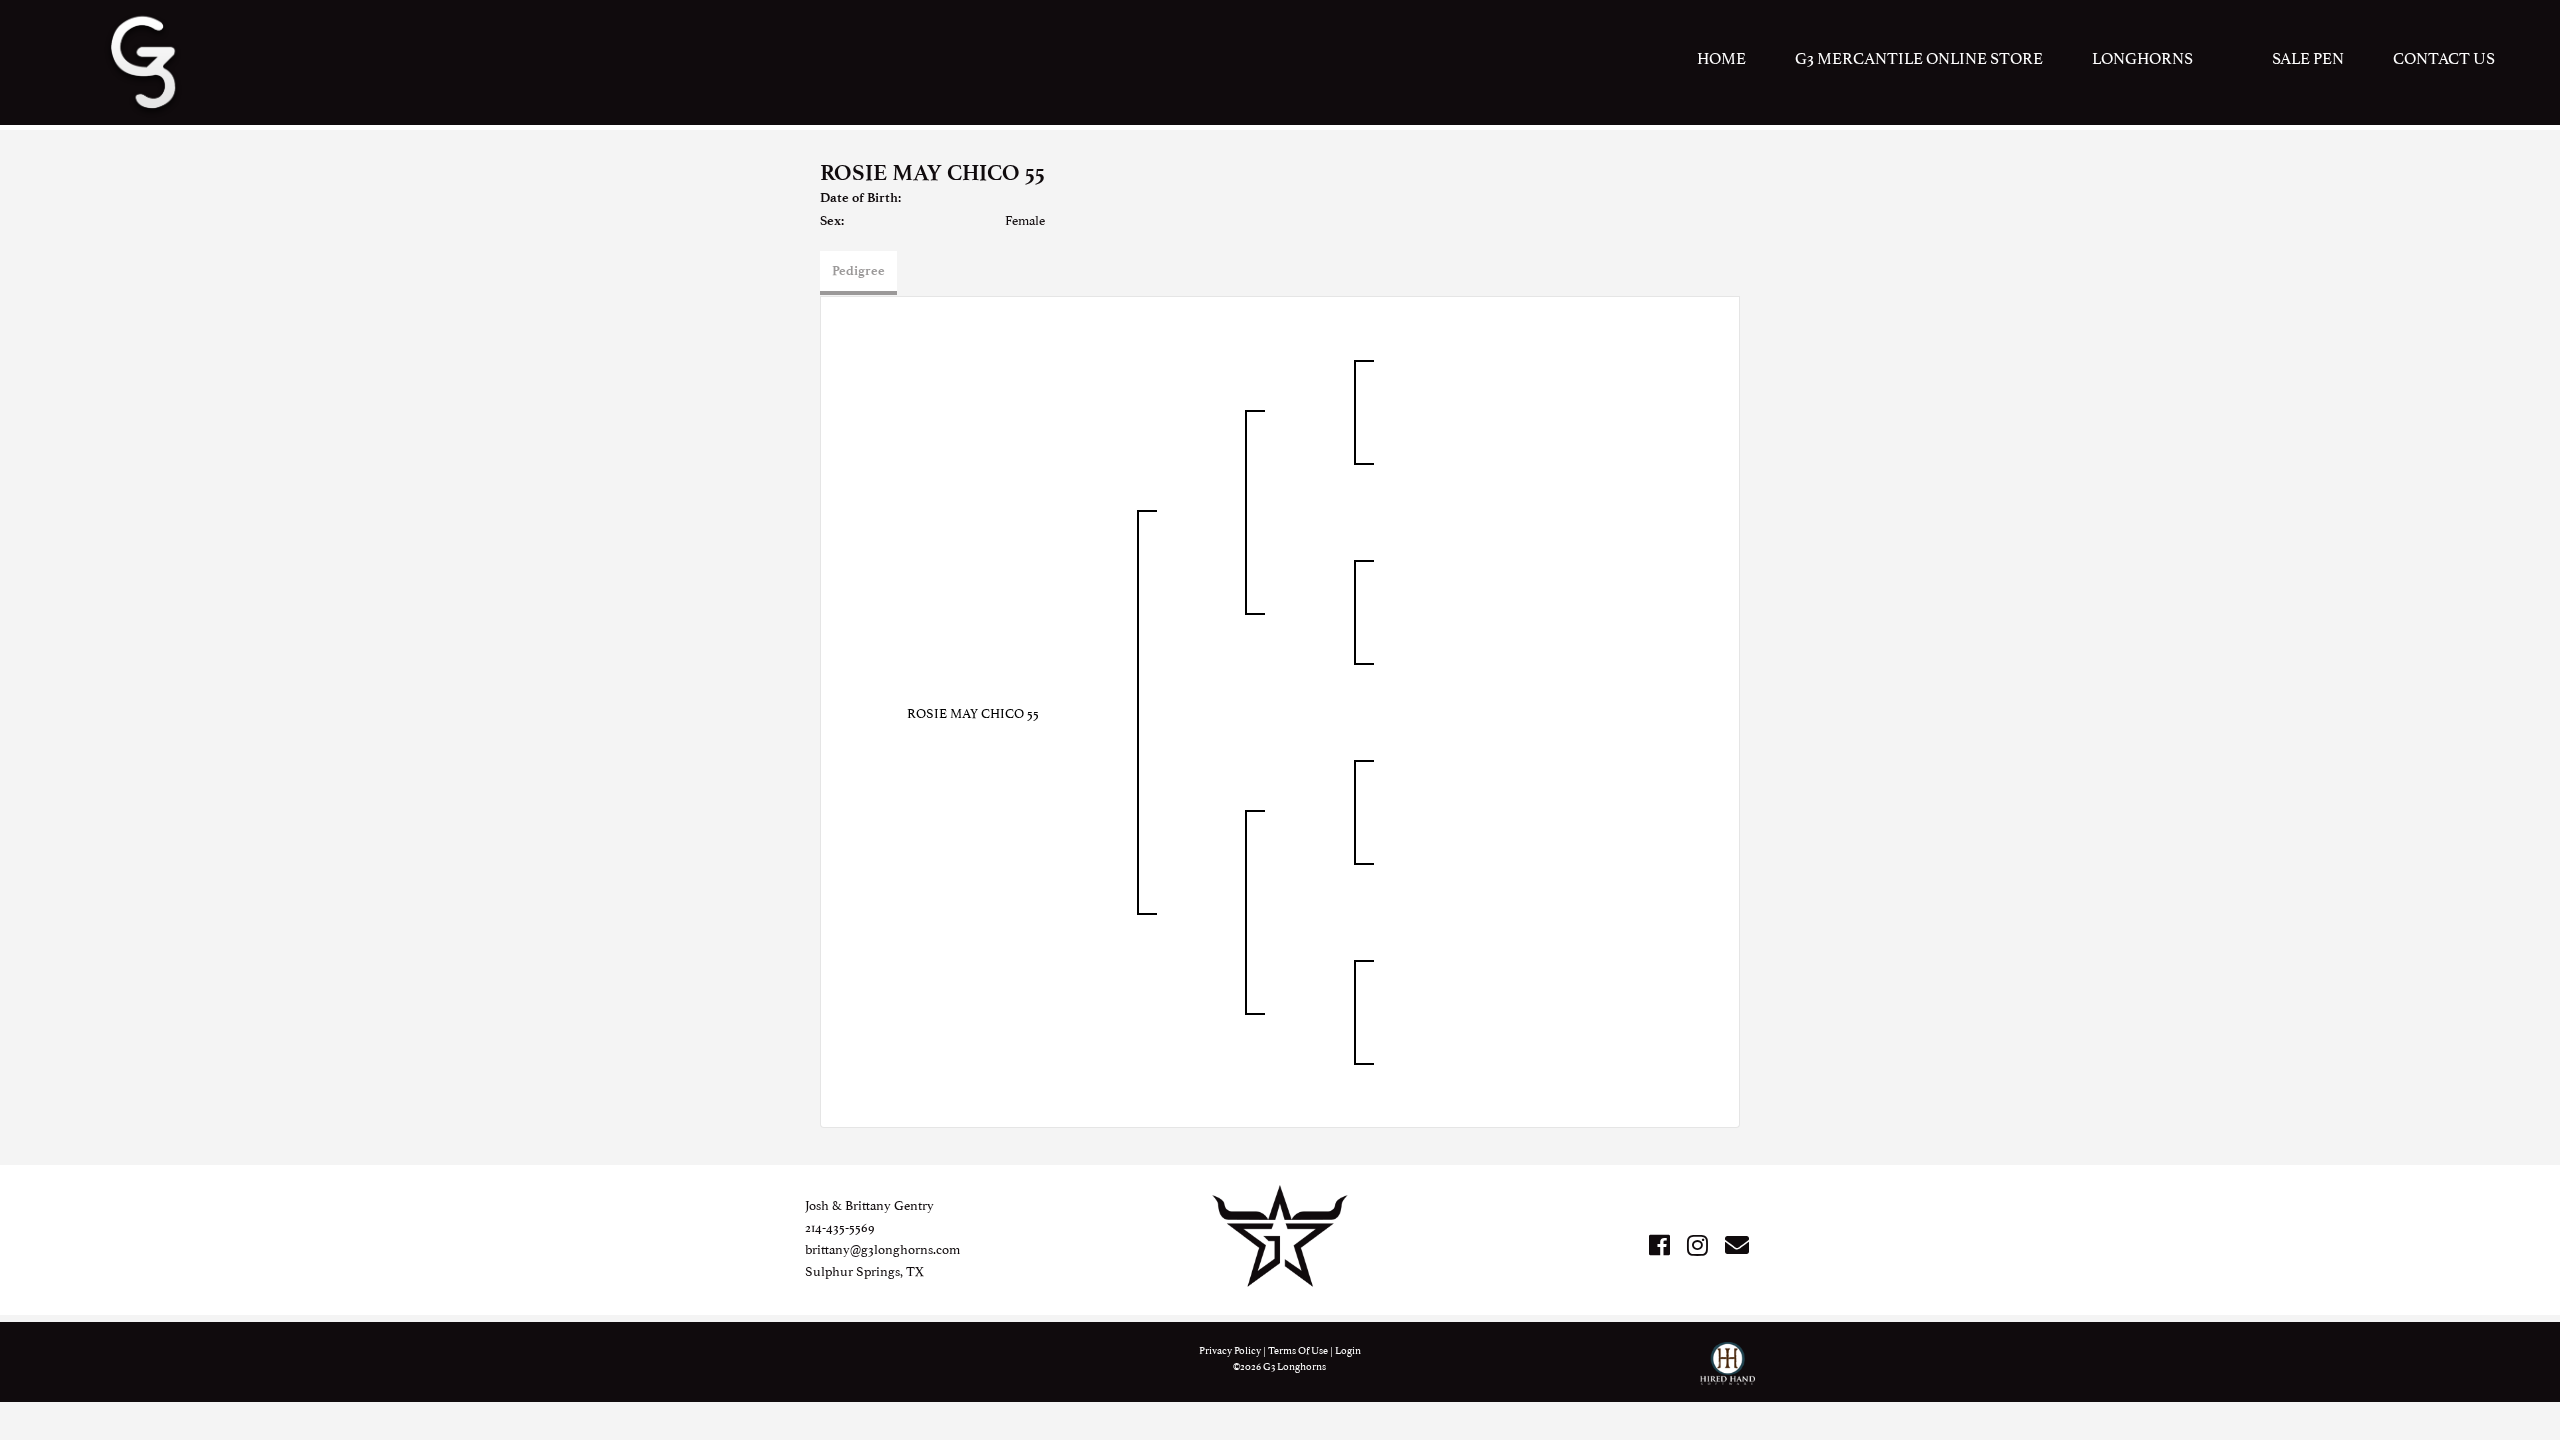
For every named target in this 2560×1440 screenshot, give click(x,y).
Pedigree (858, 270)
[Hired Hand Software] (1727, 1372)
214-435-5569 (840, 1226)
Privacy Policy (1230, 1349)
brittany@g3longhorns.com (882, 1248)
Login (1348, 1349)
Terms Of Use (1298, 1349)
